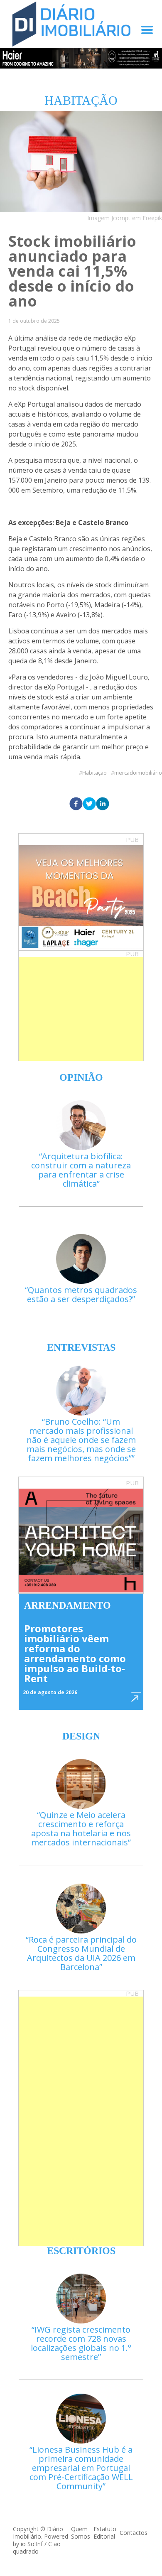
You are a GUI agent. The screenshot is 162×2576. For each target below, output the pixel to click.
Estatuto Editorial (105, 2533)
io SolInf (32, 2544)
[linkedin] (103, 804)
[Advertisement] (81, 1009)
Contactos (134, 2533)
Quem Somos (81, 2533)
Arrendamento (67, 1605)
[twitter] (89, 804)
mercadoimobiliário (138, 773)
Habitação (94, 773)
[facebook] (76, 804)
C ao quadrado (37, 2548)
